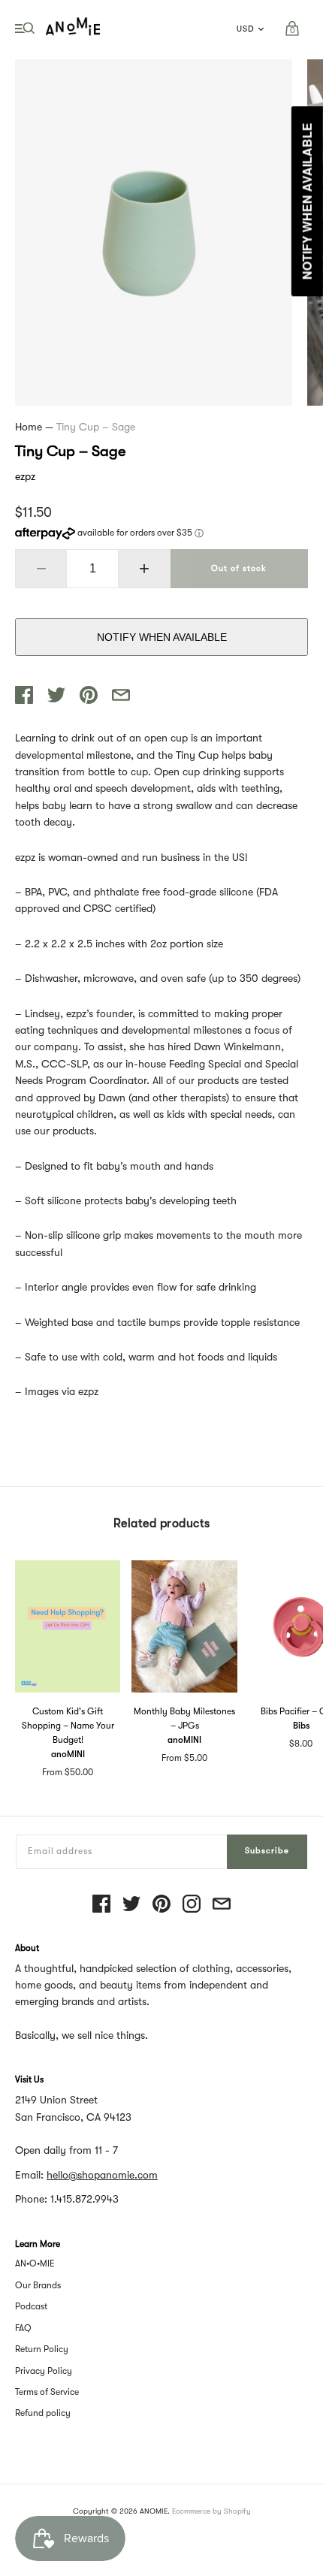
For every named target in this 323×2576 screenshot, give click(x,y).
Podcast (31, 2306)
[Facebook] (101, 1905)
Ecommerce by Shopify (211, 2511)
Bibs (301, 1726)
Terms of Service (47, 2392)
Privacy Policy (44, 2371)
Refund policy (43, 2413)
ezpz (25, 476)
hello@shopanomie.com (102, 2175)
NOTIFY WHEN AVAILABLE (162, 637)
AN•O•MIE (35, 2263)
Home (29, 427)
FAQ (23, 2328)
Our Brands (38, 2285)
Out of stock (239, 568)
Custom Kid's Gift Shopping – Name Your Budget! (68, 1726)
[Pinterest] (161, 1905)
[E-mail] (222, 1905)
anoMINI (68, 1754)
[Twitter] (131, 1905)
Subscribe (267, 1851)
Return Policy (42, 2349)
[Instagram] (192, 1905)
